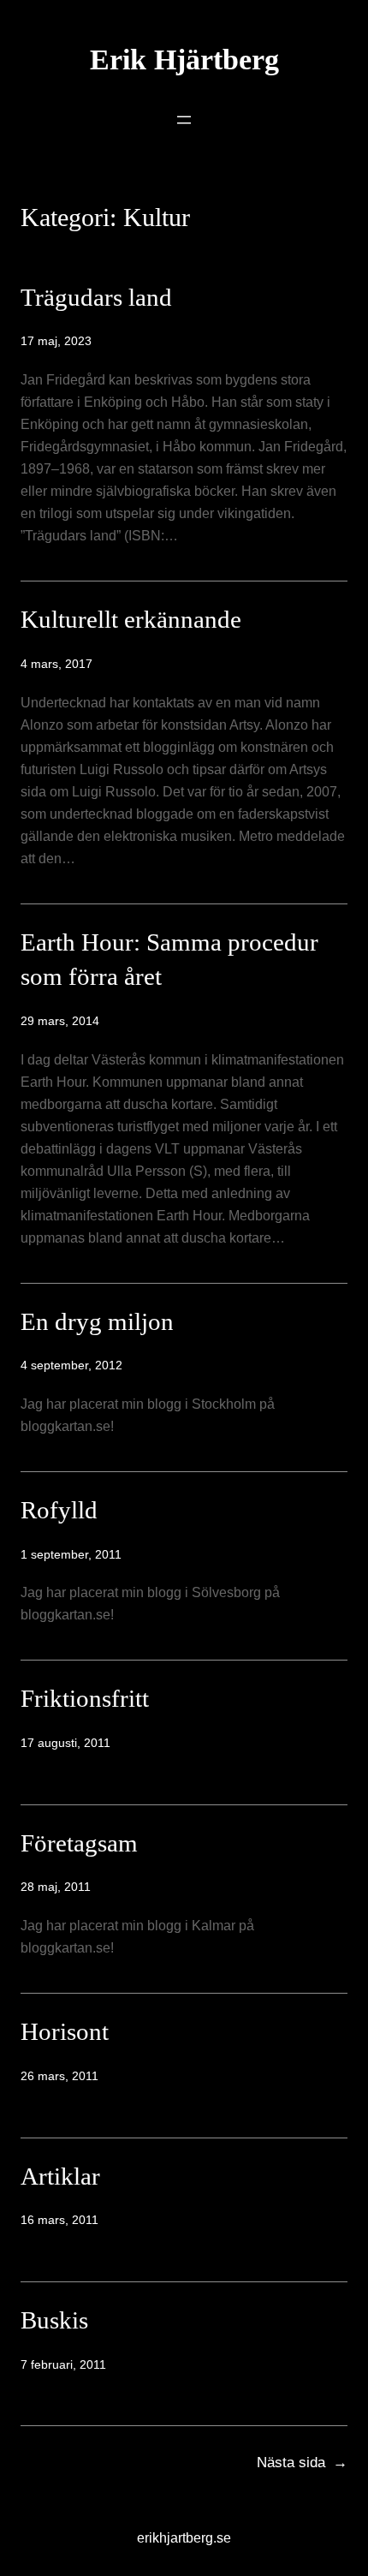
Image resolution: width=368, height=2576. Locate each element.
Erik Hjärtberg (184, 60)
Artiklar (60, 2176)
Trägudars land (96, 297)
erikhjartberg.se (184, 2537)
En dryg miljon (97, 1321)
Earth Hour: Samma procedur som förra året (169, 960)
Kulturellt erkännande (131, 619)
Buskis (54, 2320)
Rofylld (59, 1510)
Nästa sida (302, 2463)
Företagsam (79, 1843)
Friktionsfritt (85, 1698)
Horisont (65, 2031)
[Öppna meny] (184, 120)
